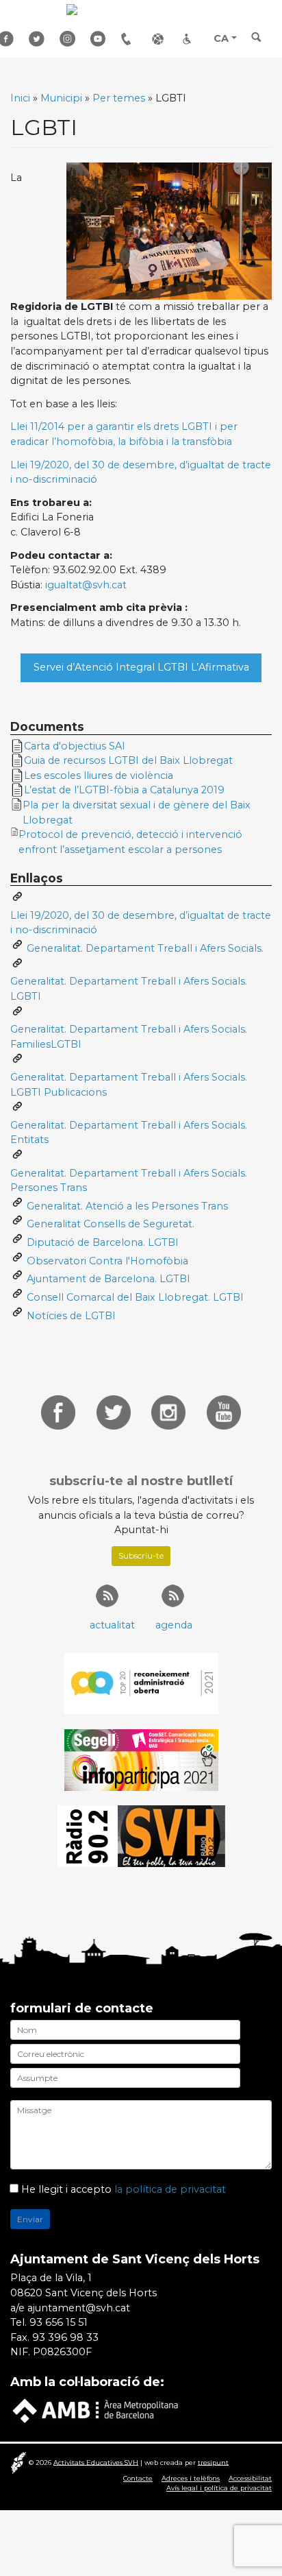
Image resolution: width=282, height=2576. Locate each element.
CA (221, 38)
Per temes (119, 98)
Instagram (70, 39)
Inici (20, 98)
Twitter (39, 39)
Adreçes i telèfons (131, 39)
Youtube (101, 39)
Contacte (138, 2478)
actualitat (112, 1625)
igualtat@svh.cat (86, 585)
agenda (174, 1625)
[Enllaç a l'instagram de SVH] (168, 1412)
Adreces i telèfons (191, 2478)
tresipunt (213, 2462)
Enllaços (162, 39)
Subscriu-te (141, 1555)
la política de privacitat (170, 2189)
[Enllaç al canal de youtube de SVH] (224, 1412)
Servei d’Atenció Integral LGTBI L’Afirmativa (141, 667)
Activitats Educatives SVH (96, 2462)
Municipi (61, 98)
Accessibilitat (193, 39)
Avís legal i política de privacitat (219, 2488)
